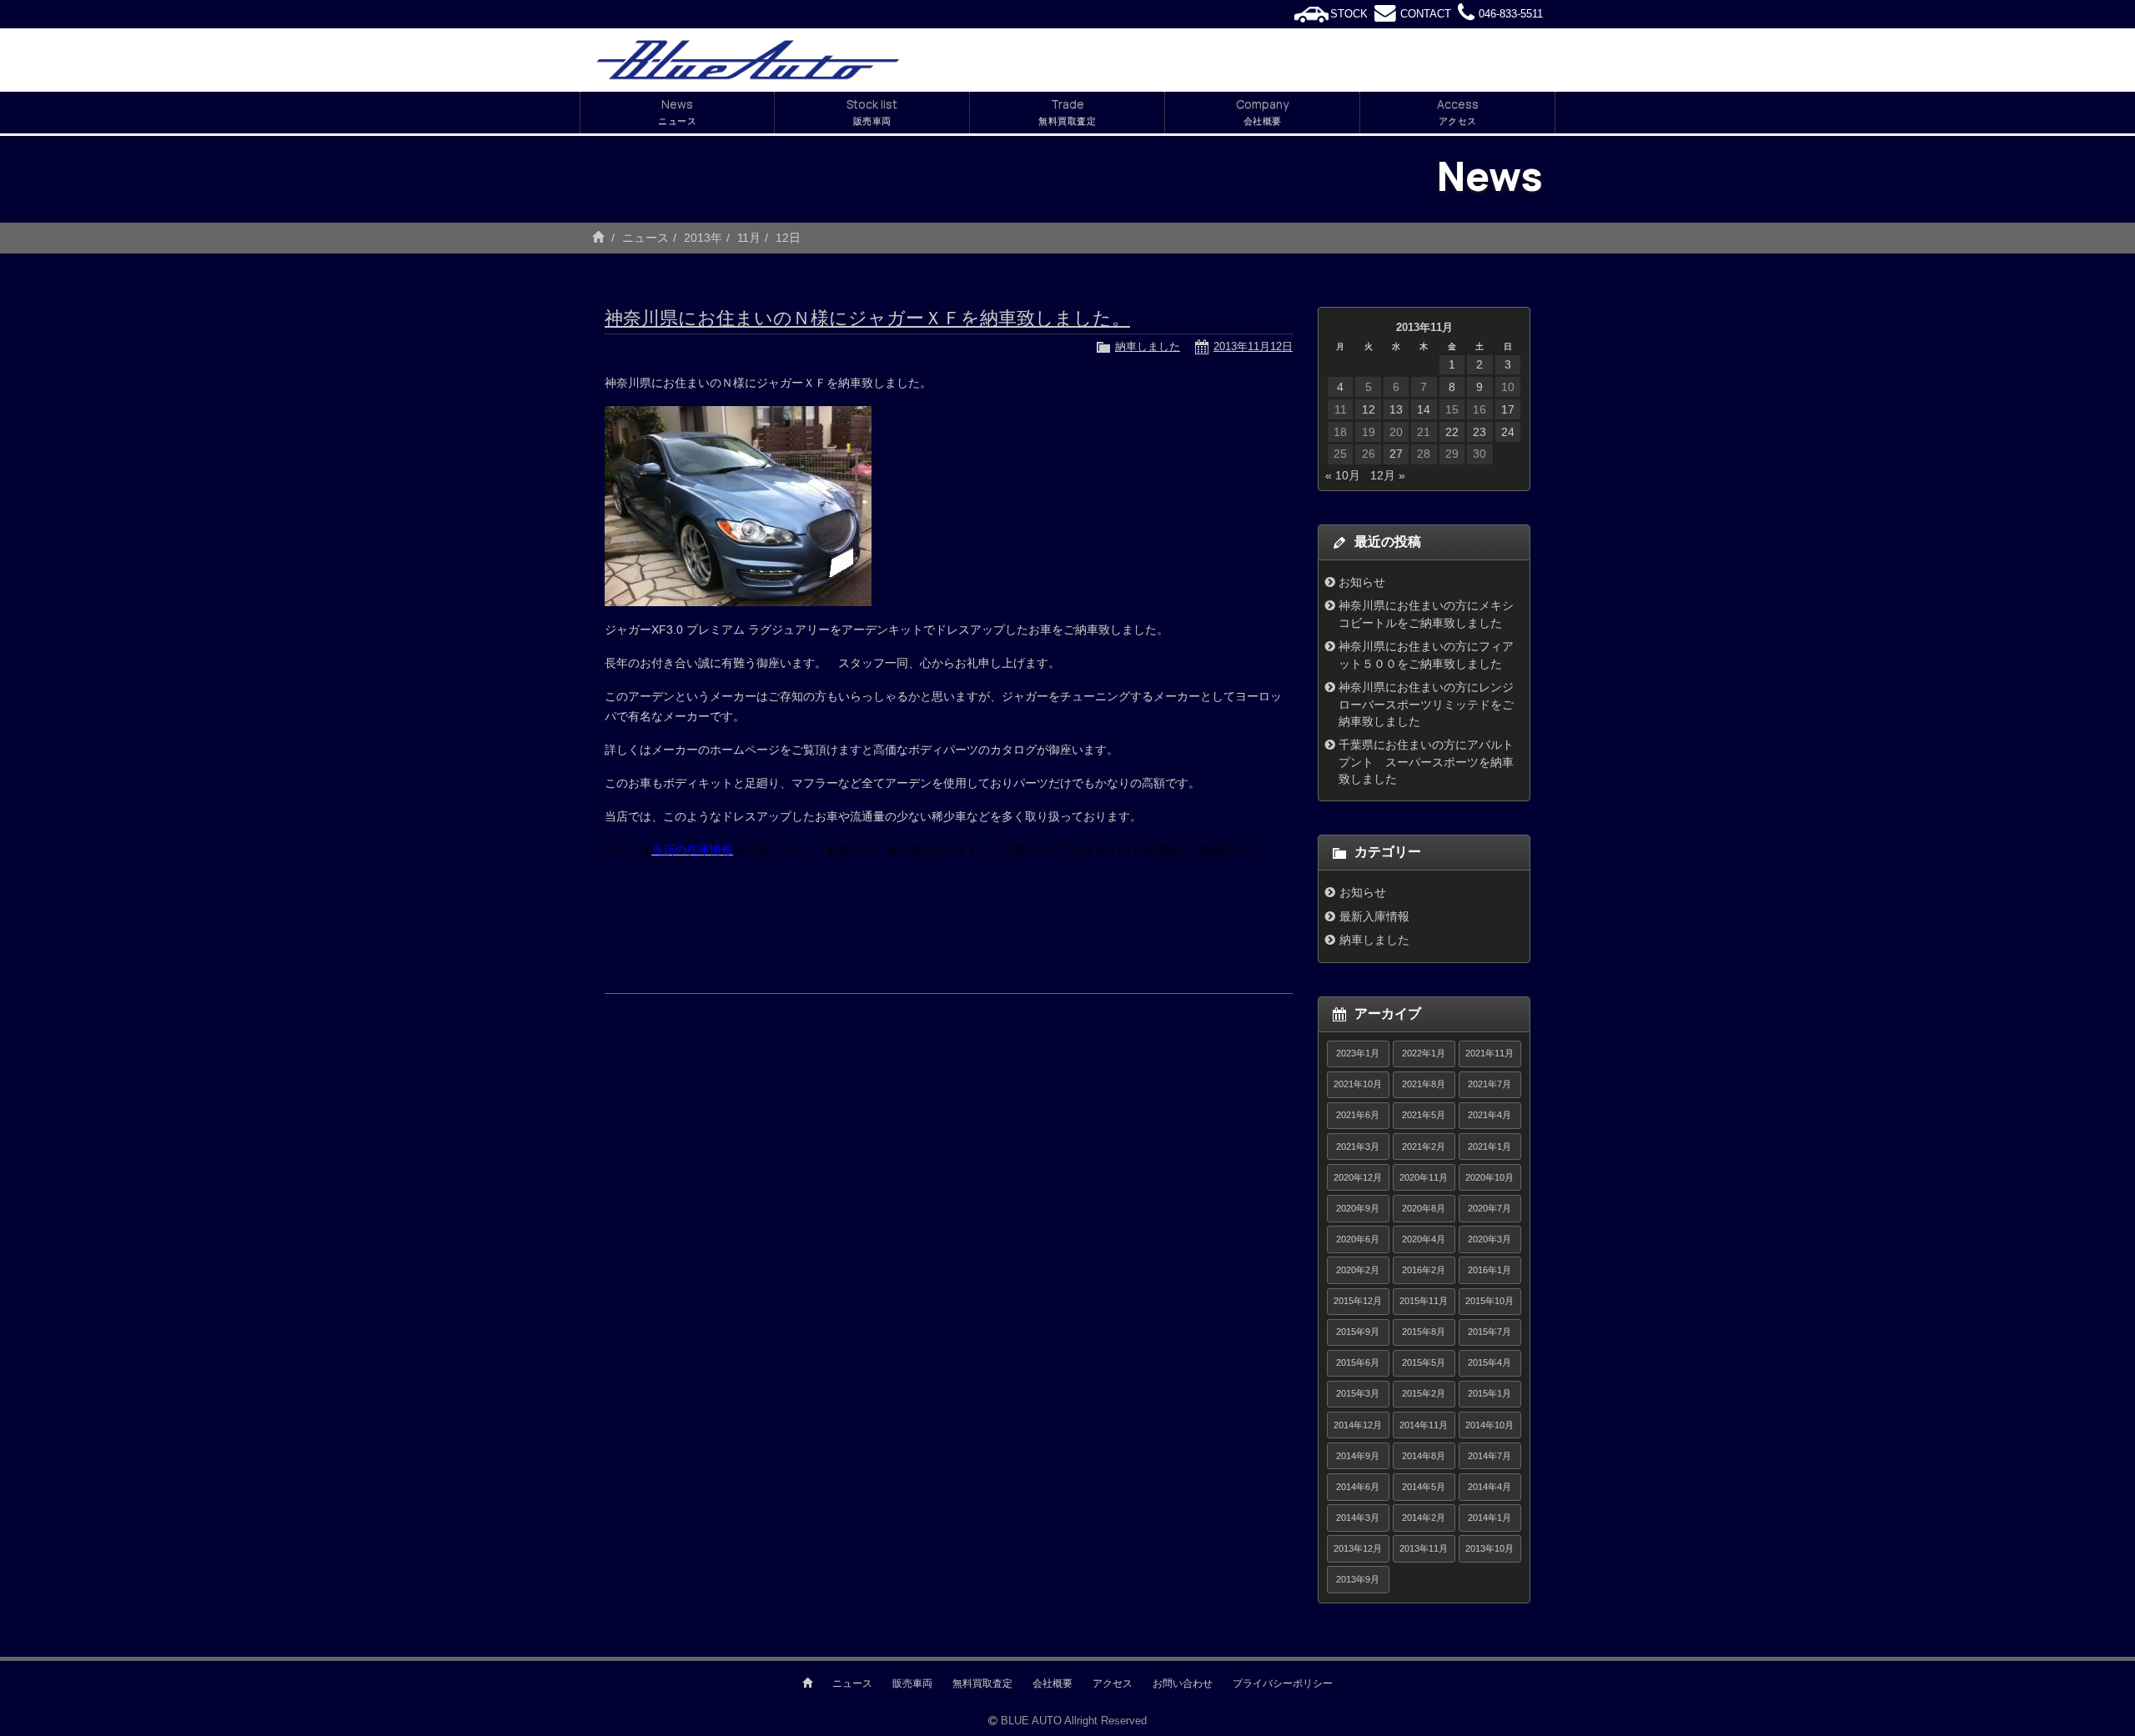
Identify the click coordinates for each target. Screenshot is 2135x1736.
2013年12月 (1358, 1548)
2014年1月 (1489, 1518)
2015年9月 (1358, 1332)
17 (1508, 409)
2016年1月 (1489, 1270)
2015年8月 (1424, 1332)
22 (1452, 432)
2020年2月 (1358, 1270)
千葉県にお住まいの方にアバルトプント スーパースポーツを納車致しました (1426, 762)
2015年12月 (1358, 1301)
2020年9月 (1358, 1208)
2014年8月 (1424, 1456)
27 (1396, 454)
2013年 (703, 238)
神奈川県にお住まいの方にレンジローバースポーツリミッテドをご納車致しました (1426, 704)
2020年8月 (1424, 1208)
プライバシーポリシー (1283, 1683)
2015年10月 (1489, 1301)
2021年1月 (1489, 1146)
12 (1369, 409)
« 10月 (1343, 475)
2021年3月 (1358, 1146)
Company (1262, 111)
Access (1458, 111)
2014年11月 (1424, 1425)
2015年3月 (1358, 1393)
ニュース (646, 238)
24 (1508, 432)
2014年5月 (1424, 1487)
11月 (749, 238)
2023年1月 (1358, 1053)
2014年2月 (1424, 1518)
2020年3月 (1489, 1239)
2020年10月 (1489, 1177)
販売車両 (912, 1683)
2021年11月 (1489, 1053)
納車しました (1148, 346)
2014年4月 (1489, 1487)
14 (1424, 409)
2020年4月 (1424, 1239)
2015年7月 (1489, 1332)
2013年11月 (1424, 1548)
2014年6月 (1358, 1487)
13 (1396, 409)
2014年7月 (1489, 1456)
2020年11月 (1424, 1177)
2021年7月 (1489, 1084)
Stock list (872, 111)
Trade (1067, 111)
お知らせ (1362, 582)
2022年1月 (1424, 1053)
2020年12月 (1358, 1177)
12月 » (1388, 475)
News (677, 111)
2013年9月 (1358, 1579)
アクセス (1113, 1683)
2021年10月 (1358, 1084)
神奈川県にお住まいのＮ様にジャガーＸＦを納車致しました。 (867, 318)
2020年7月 (1489, 1208)
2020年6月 (1358, 1239)
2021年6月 (1358, 1115)
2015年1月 (1489, 1393)
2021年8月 (1424, 1084)
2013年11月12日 (1253, 346)
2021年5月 (1424, 1115)
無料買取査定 (982, 1683)
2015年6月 (1358, 1362)
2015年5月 (1424, 1362)
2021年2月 (1424, 1146)
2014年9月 (1358, 1456)
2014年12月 (1358, 1425)
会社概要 (1052, 1683)
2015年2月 (1424, 1393)
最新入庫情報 (1374, 916)
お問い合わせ (1183, 1683)
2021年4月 (1489, 1115)
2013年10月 (1489, 1548)
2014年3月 (1358, 1518)
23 (1479, 432)
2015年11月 (1424, 1301)
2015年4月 (1489, 1362)
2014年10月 (1489, 1425)
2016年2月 (1424, 1270)
